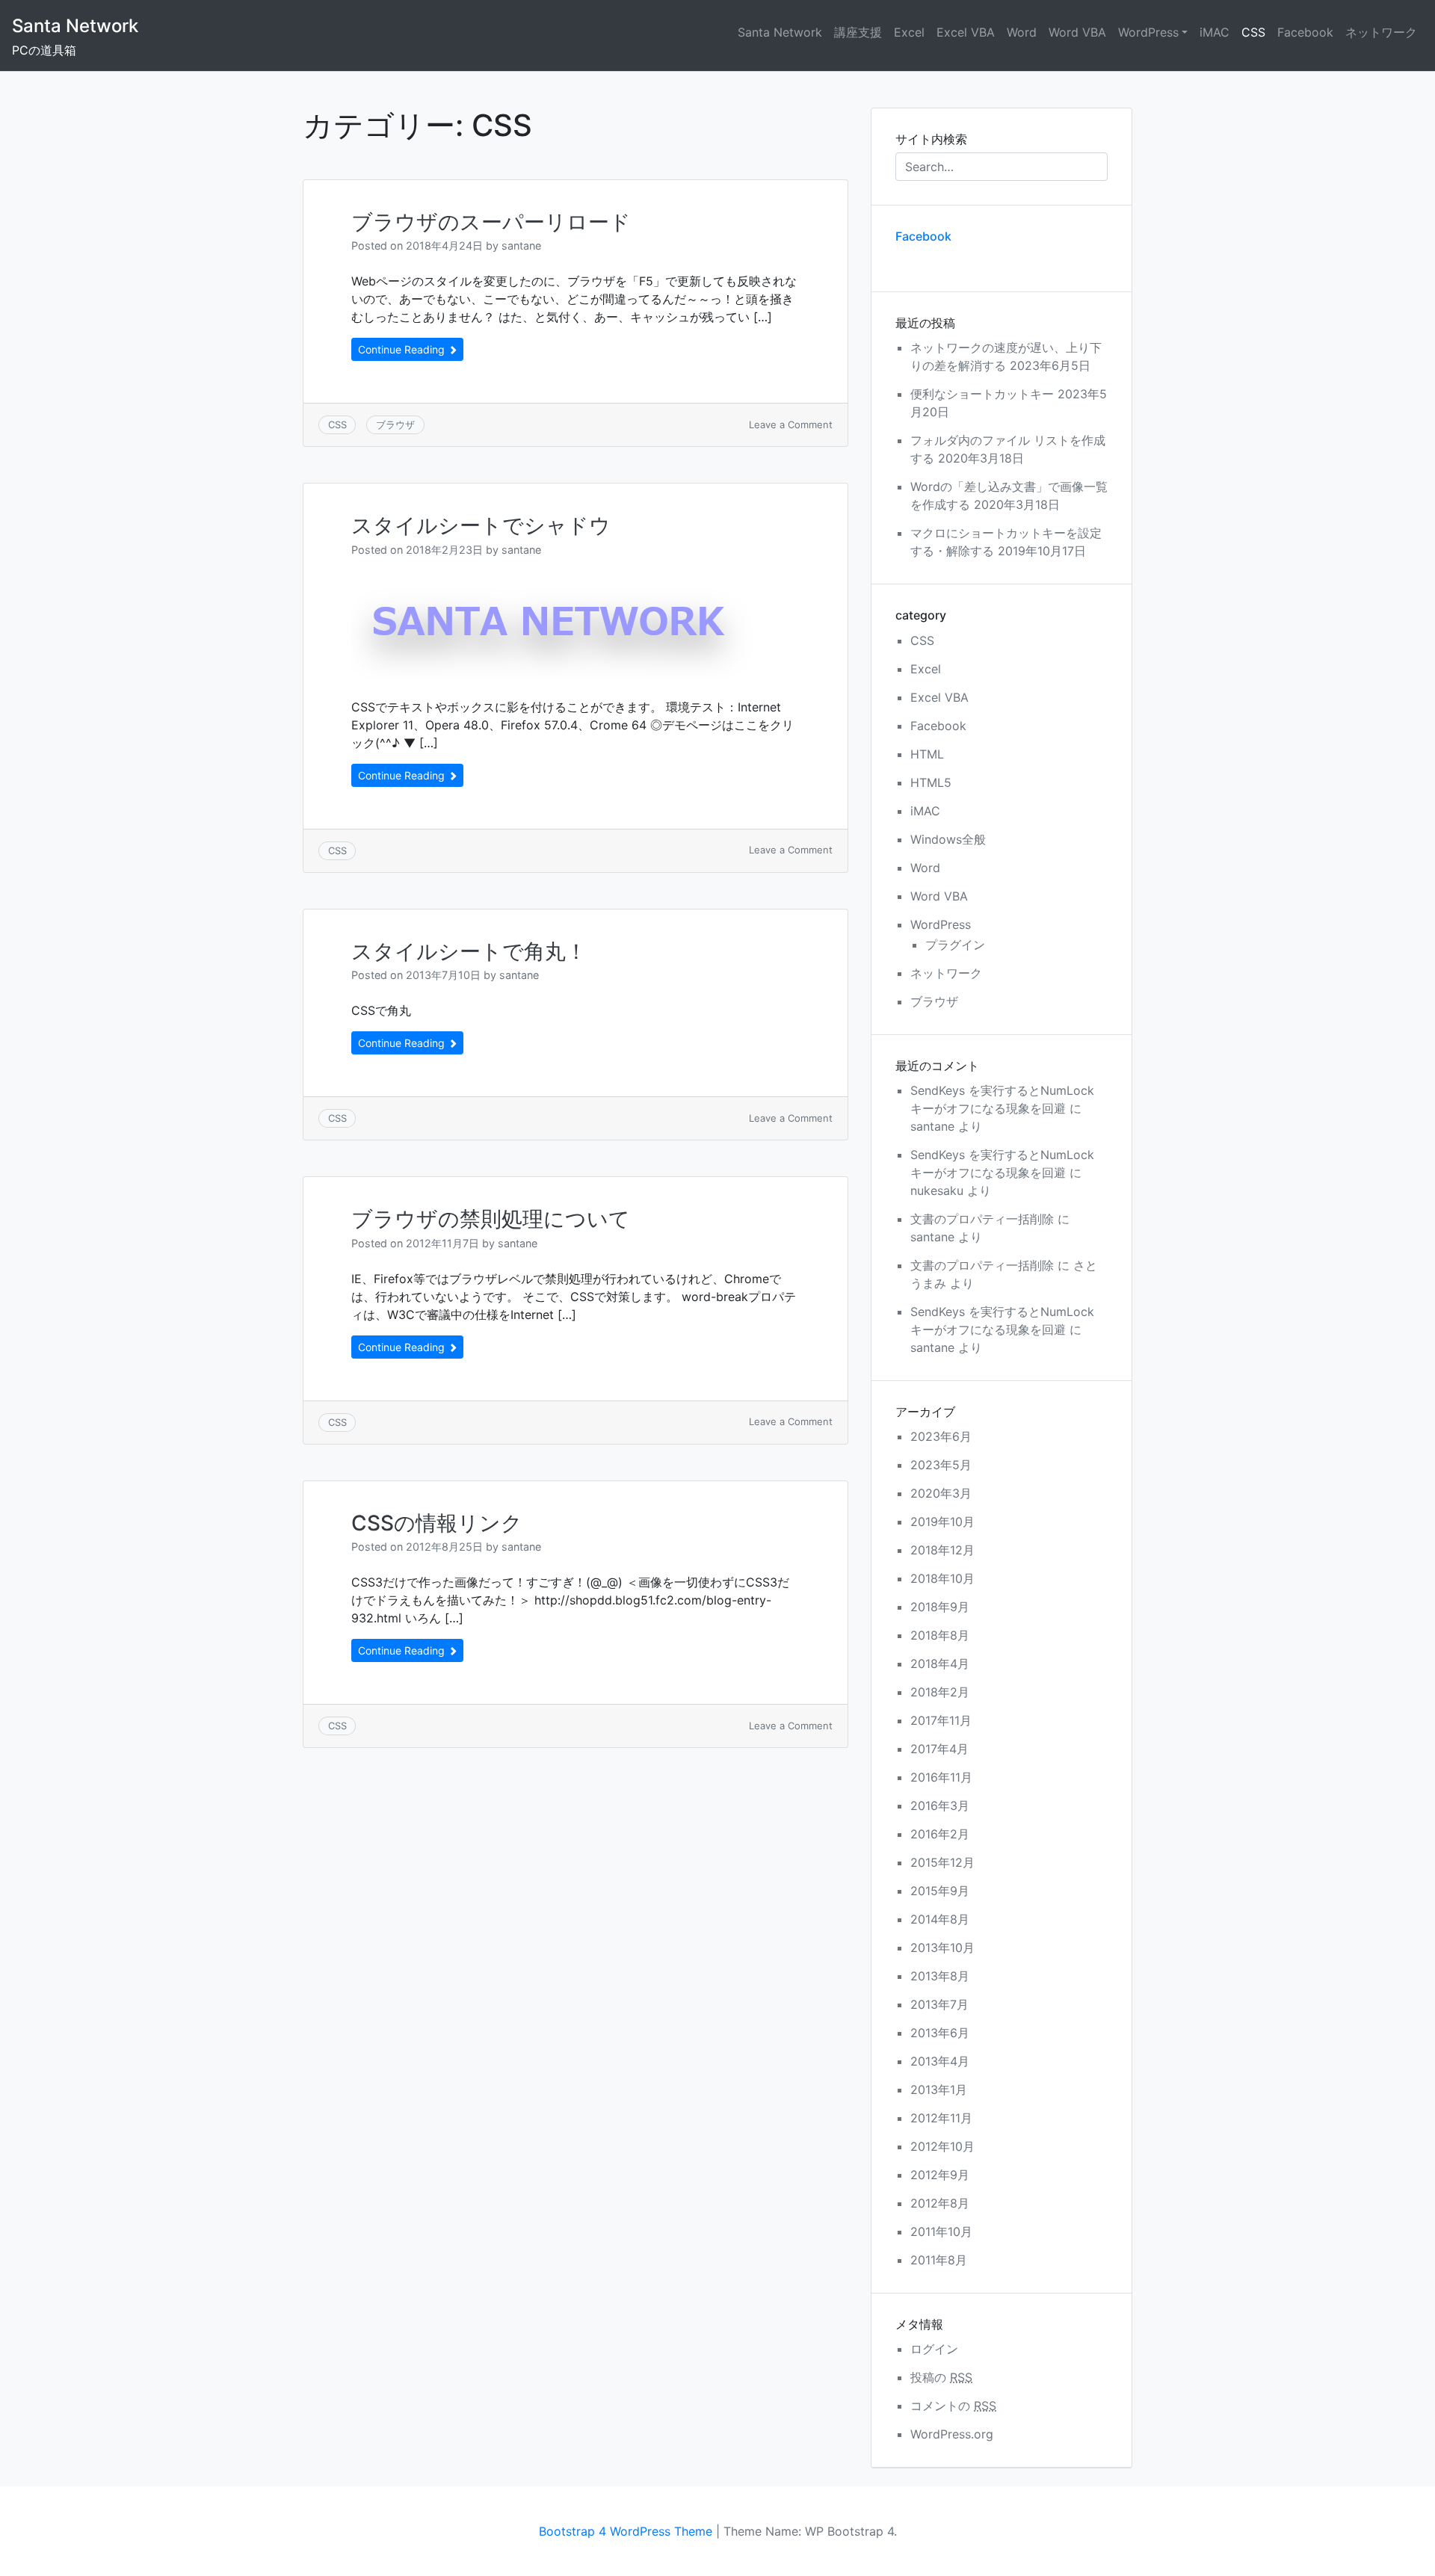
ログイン (934, 2349)
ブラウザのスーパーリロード (491, 222)
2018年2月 (940, 1692)
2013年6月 (940, 2033)
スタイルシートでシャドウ (481, 525)
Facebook (1305, 32)
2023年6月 (941, 1436)
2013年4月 (940, 2061)
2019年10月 (942, 1522)
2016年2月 (940, 1834)
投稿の (941, 2377)
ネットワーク (1381, 32)
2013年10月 (942, 1948)
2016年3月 (940, 1806)
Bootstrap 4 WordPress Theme (626, 2531)
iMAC (1215, 32)
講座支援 (858, 32)
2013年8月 (940, 1976)
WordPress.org (952, 2434)
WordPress (1148, 32)
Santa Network (75, 26)
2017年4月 (939, 1749)
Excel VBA (966, 32)
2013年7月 (939, 2004)
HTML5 (931, 782)
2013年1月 (939, 2089)
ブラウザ (395, 424)
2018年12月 (942, 1550)
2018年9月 (940, 1607)
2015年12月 (942, 1862)
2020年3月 (941, 1493)
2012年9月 (940, 2175)
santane (521, 245)
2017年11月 (941, 1720)
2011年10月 (941, 2231)
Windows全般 (948, 839)
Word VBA (1077, 32)
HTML (927, 754)
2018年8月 (940, 1635)
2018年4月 (940, 1664)
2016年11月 (941, 1777)
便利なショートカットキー (982, 394)
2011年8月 (939, 2260)
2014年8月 (940, 1919)
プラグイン (955, 945)
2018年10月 (942, 1578)
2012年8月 (940, 2203)
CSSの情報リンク (437, 1523)
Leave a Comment (791, 424)
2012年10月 (942, 2146)
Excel (909, 32)
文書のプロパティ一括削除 (982, 1219)
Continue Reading (403, 349)
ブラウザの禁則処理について (491, 1219)
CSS (1253, 32)
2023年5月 (941, 1465)
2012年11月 (941, 2118)
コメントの (953, 2406)
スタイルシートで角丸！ (469, 951)
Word (1022, 32)
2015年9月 (940, 1891)
